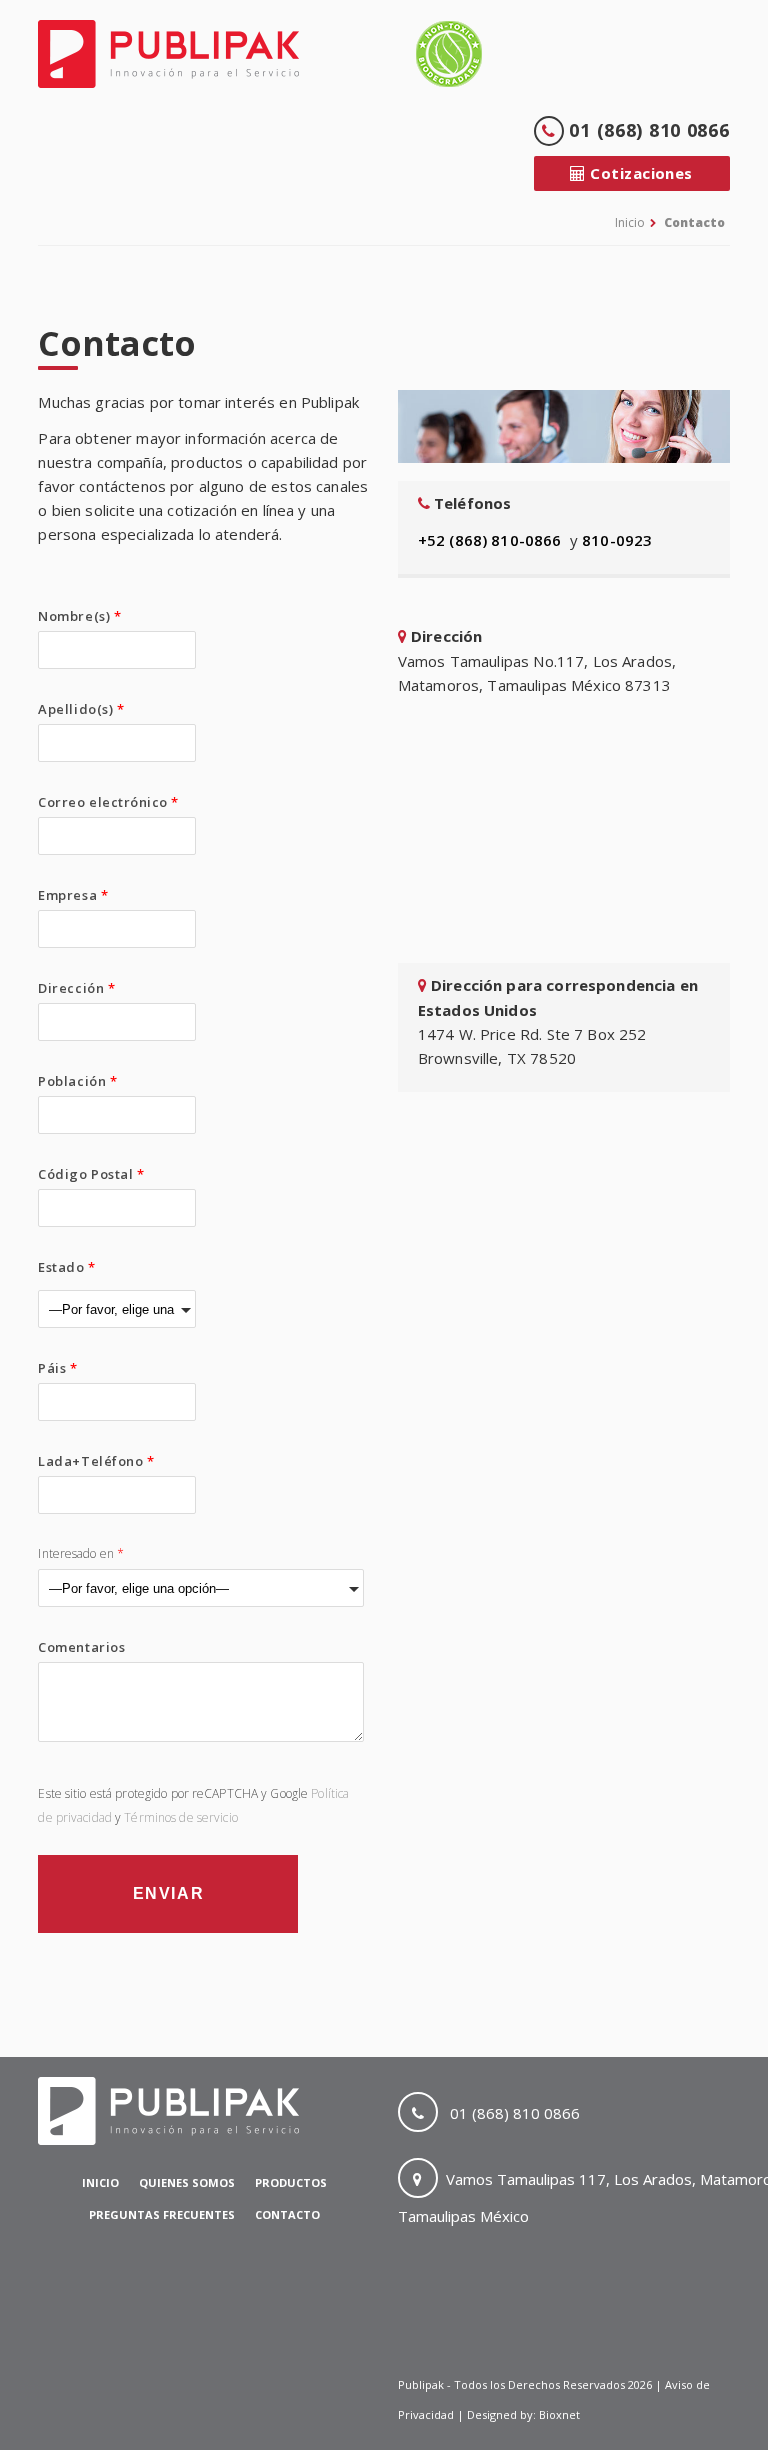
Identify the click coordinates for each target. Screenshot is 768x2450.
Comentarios (81, 1647)
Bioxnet (559, 2414)
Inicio (630, 222)
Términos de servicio (180, 1817)
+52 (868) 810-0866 (490, 540)
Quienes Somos (187, 2182)
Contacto (694, 222)
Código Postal (91, 1174)
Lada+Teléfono (96, 1461)
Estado (66, 1267)
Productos (291, 2182)
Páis (57, 1368)
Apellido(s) (81, 709)
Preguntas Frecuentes (162, 2214)
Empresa (73, 895)
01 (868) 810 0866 (647, 130)
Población (77, 1081)
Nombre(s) (79, 616)
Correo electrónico (108, 802)
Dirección (76, 988)
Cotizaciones (639, 173)
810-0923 (617, 540)
